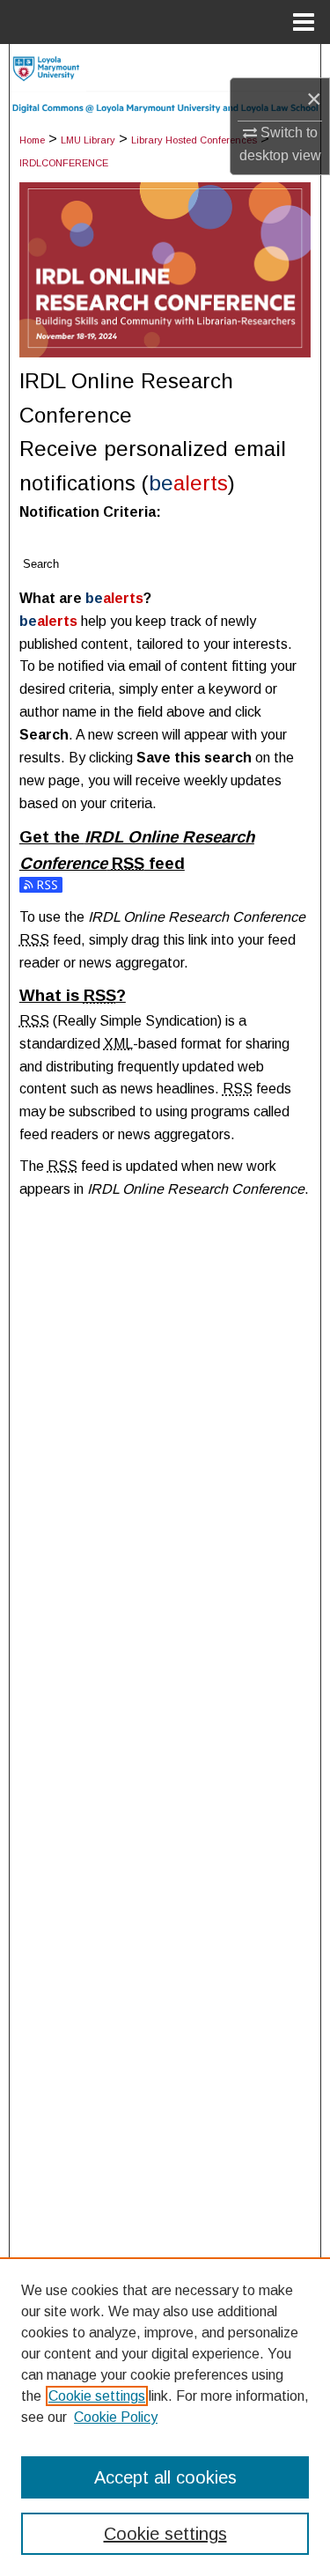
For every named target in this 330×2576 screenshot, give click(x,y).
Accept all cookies (165, 2477)
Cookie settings (97, 2396)
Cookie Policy (116, 2417)
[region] (165, 2417)
